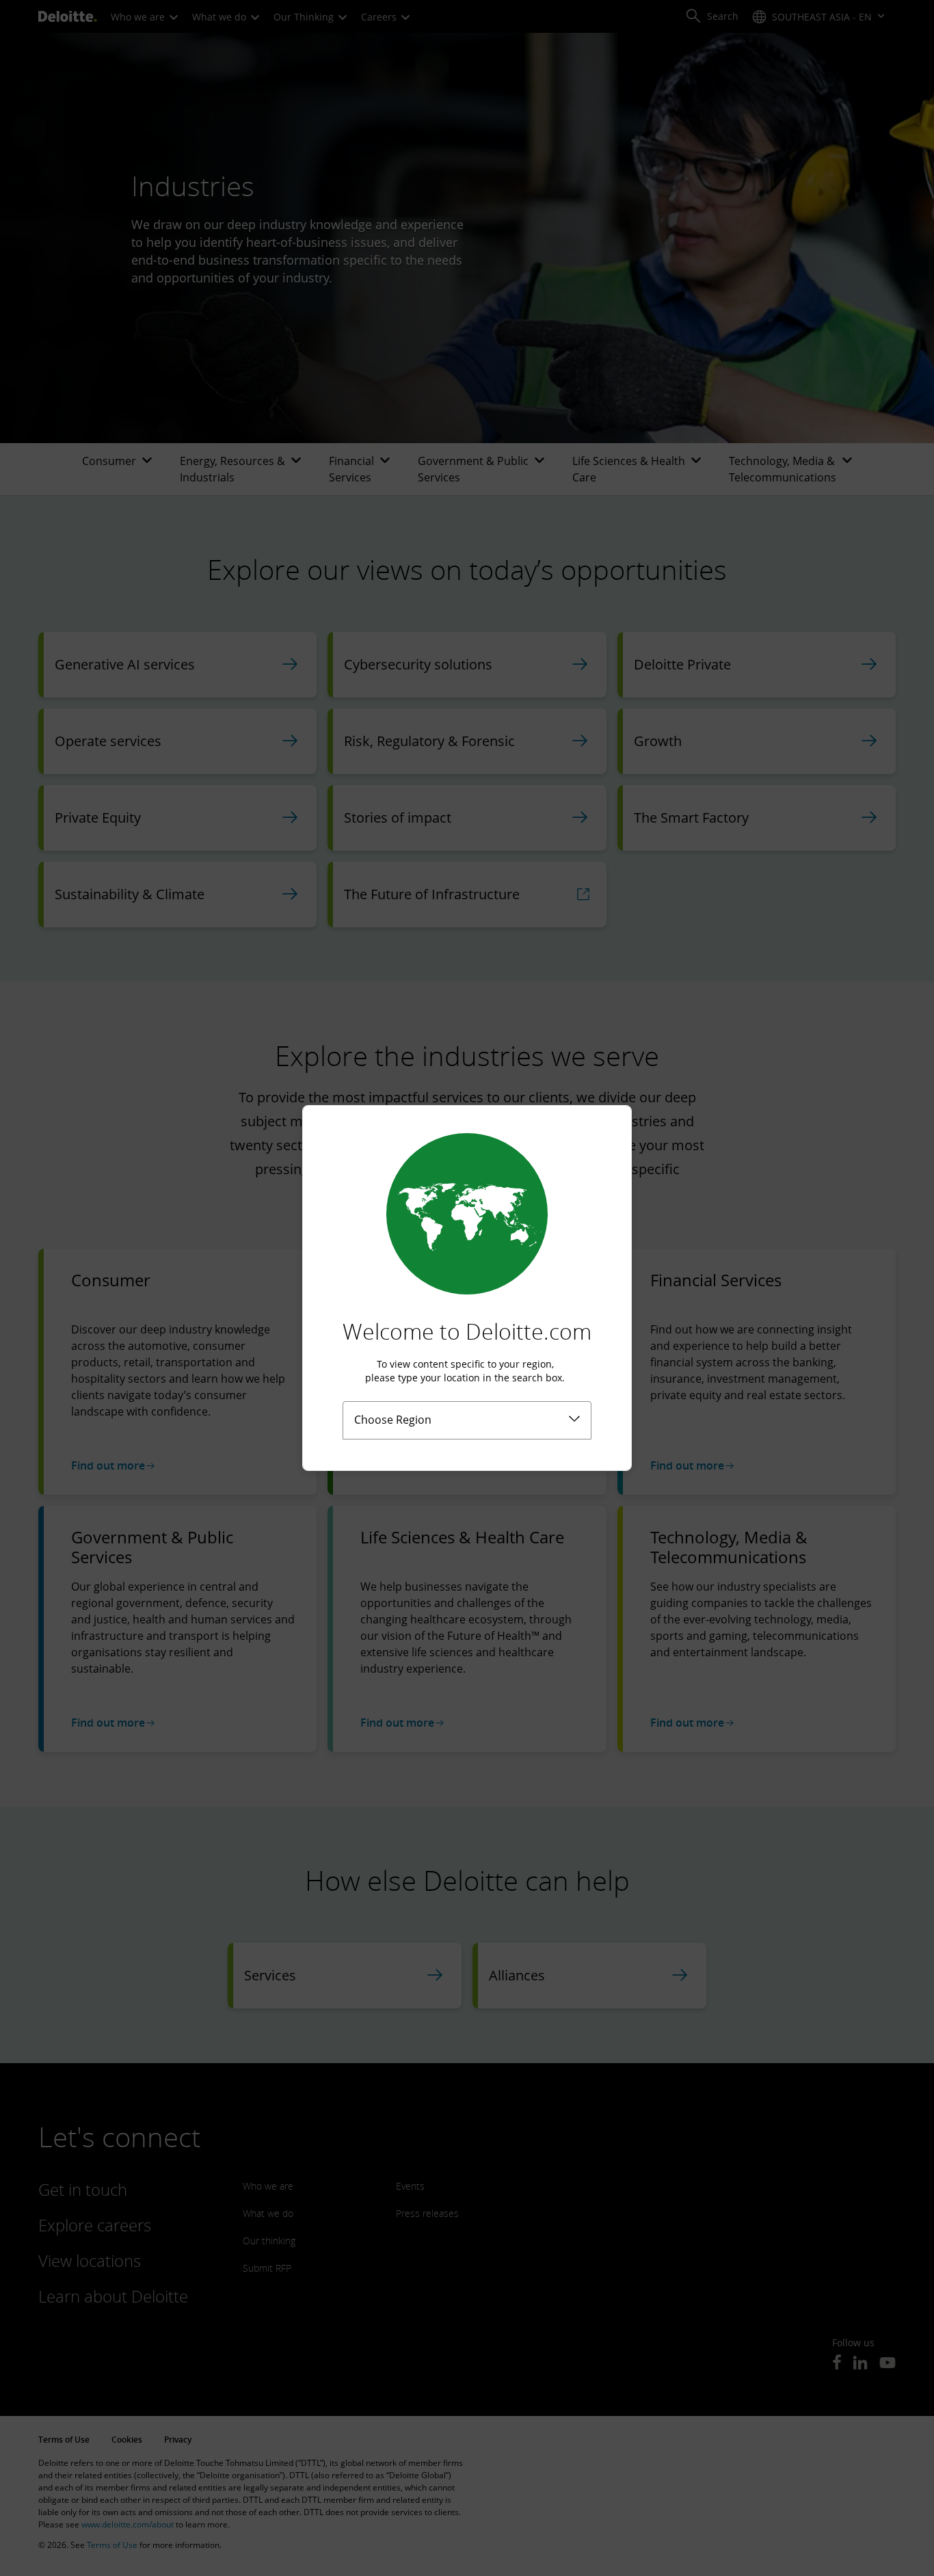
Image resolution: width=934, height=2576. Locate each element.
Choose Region (393, 1420)
